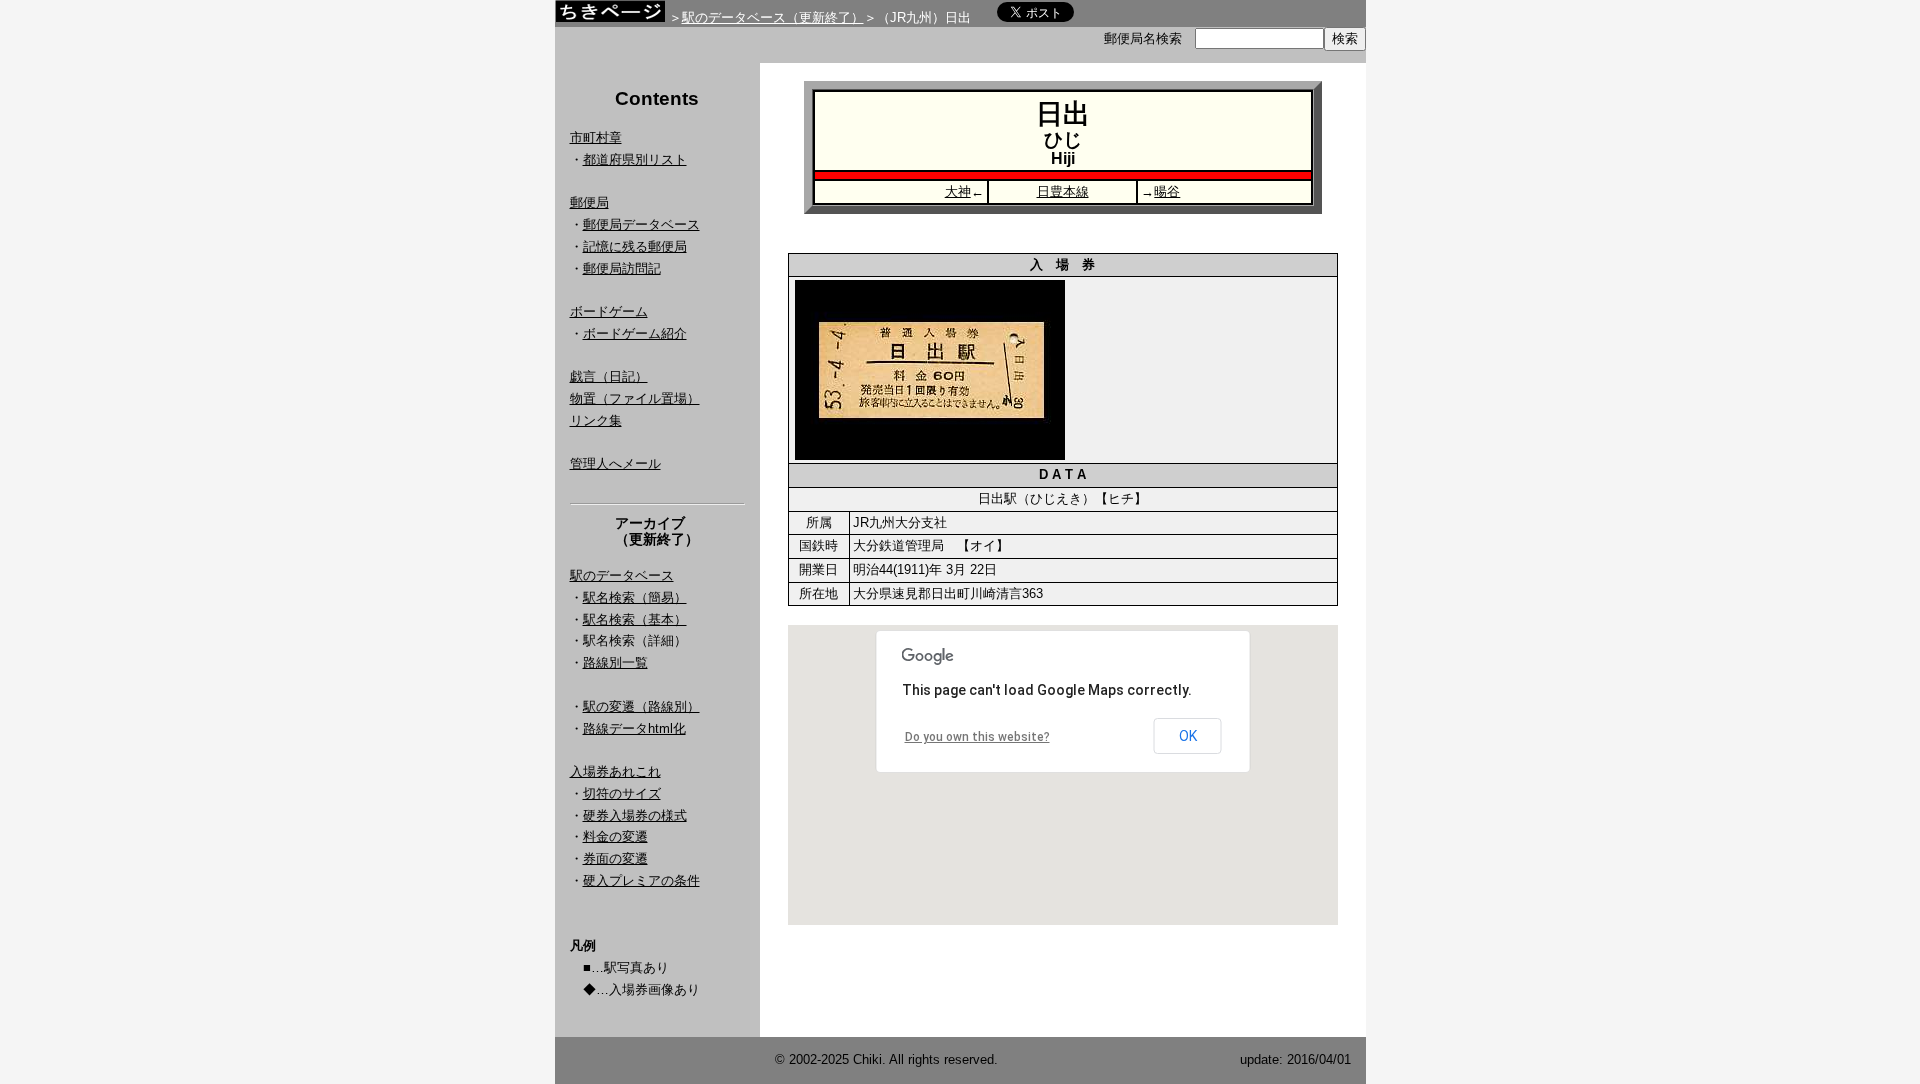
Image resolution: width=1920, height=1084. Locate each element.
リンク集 (596, 420)
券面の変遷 (615, 858)
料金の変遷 (615, 836)
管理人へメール (615, 463)
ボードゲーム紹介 (635, 333)
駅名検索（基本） (635, 619)
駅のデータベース (622, 575)
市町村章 (596, 137)
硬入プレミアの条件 (641, 880)
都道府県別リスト (635, 159)
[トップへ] (610, 16)
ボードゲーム (609, 311)
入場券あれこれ (615, 771)
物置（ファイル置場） (635, 398)
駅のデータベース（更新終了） (773, 17)
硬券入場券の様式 (635, 815)
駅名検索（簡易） (635, 597)
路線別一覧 (615, 662)
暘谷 (1167, 191)
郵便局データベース (641, 224)
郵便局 (589, 202)
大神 (958, 191)
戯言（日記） (609, 376)
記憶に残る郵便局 (635, 246)
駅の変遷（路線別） (641, 706)
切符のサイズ (622, 793)
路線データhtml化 (634, 728)
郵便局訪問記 (622, 268)
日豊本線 (1063, 191)
